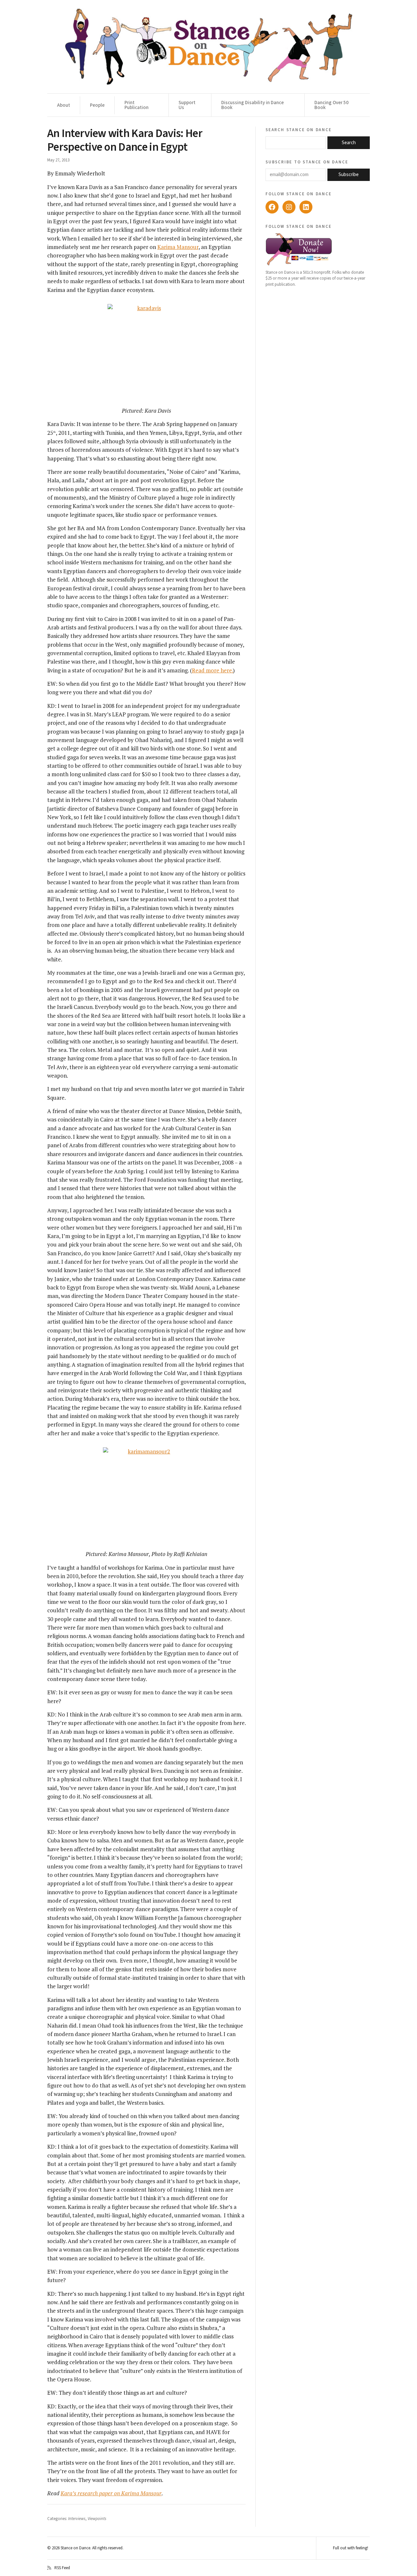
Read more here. (212, 670)
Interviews (77, 2519)
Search (349, 143)
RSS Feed (62, 2568)
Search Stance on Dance (299, 130)
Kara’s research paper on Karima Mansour (111, 2493)
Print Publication (137, 105)
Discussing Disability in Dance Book (252, 105)
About (64, 105)
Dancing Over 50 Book (331, 105)
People (97, 105)
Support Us (187, 105)
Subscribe (349, 175)
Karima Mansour (178, 247)
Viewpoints (97, 2519)
